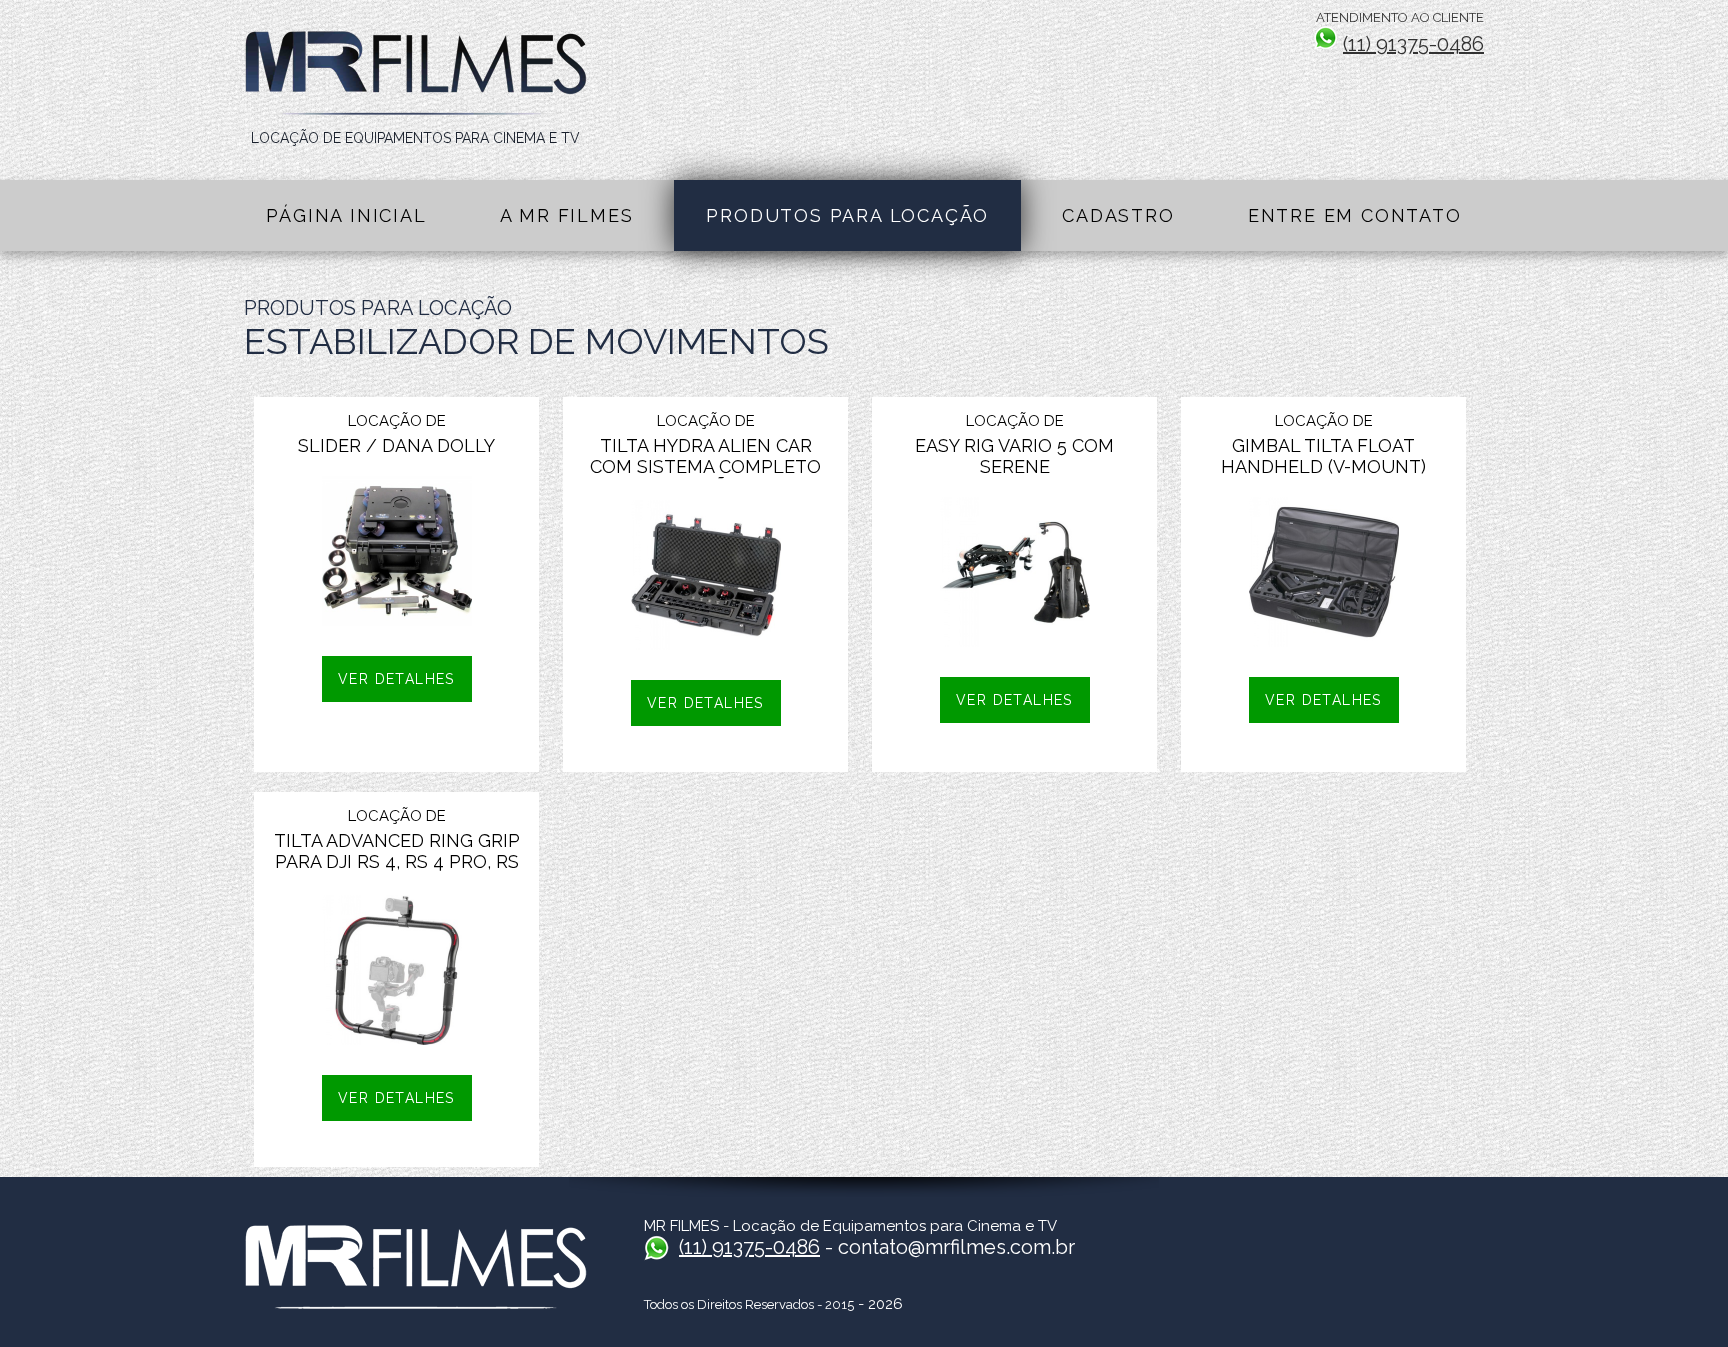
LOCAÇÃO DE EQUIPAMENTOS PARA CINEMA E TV (415, 138)
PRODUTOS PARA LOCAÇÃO (847, 215)
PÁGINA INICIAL (346, 215)
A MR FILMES (567, 215)
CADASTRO (1118, 215)
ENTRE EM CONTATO (1355, 215)
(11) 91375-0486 (1413, 44)
